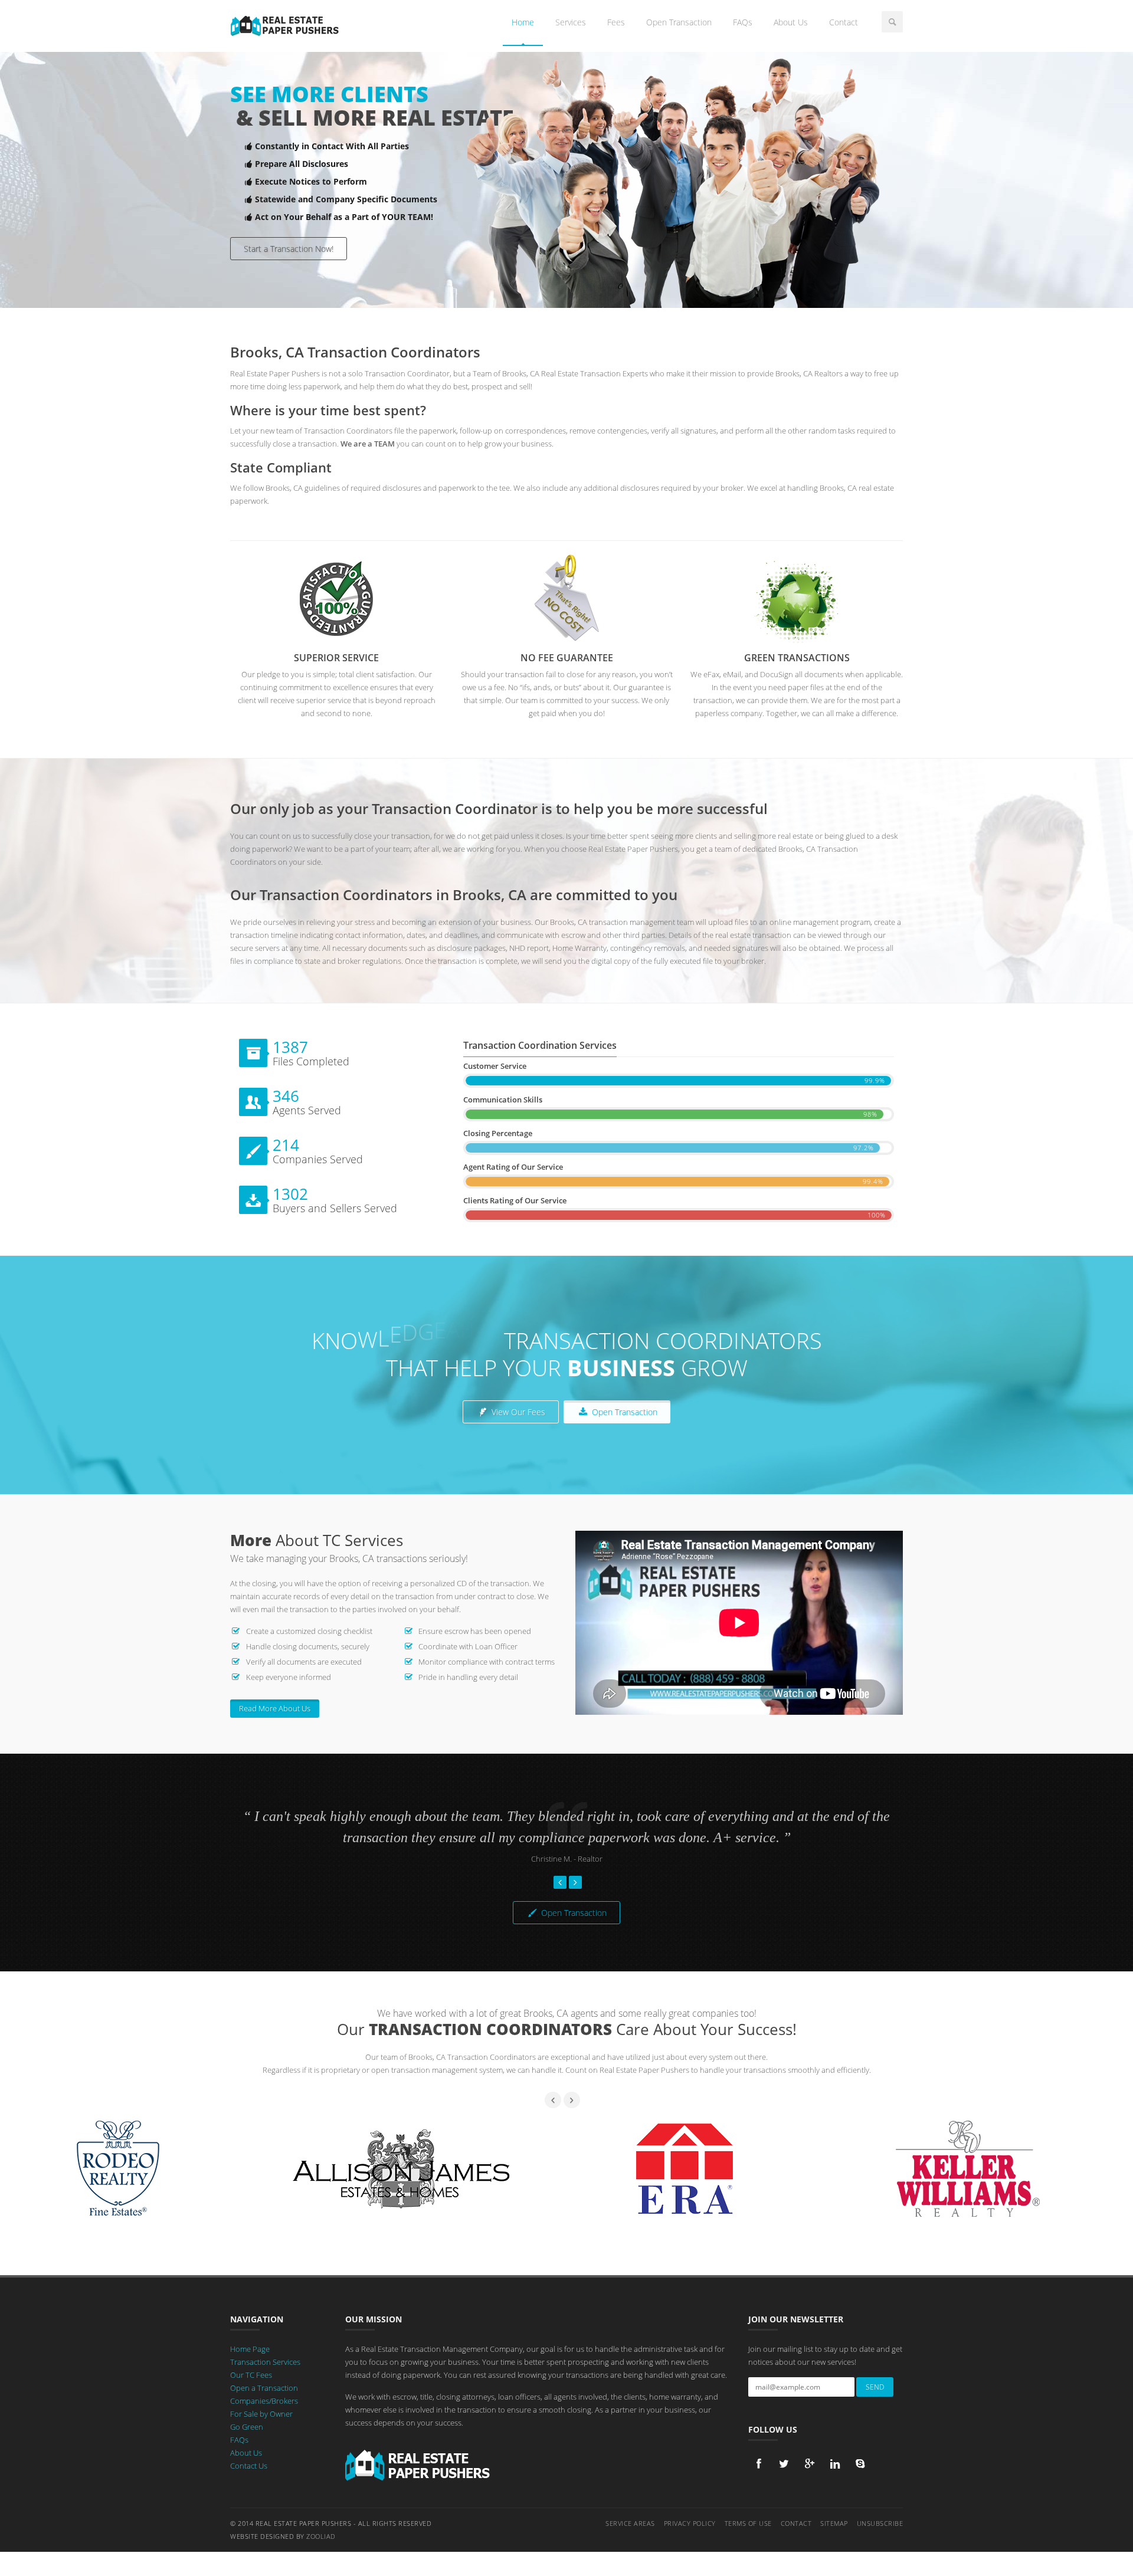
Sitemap (834, 2523)
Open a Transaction (264, 2388)
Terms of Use (748, 2523)
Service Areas (630, 2523)
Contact (844, 22)
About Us (791, 22)
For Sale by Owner (261, 2414)
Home (523, 22)
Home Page (250, 2349)
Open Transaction (679, 22)
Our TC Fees (251, 2375)
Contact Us (249, 2466)
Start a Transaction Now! (289, 249)
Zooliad (321, 2536)
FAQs (743, 22)
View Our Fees (517, 1412)
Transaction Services (265, 2362)
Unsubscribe (880, 2523)
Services (571, 22)
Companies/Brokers (264, 2401)
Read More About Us (275, 1708)
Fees (616, 22)
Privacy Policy (690, 2523)
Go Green (247, 2427)
